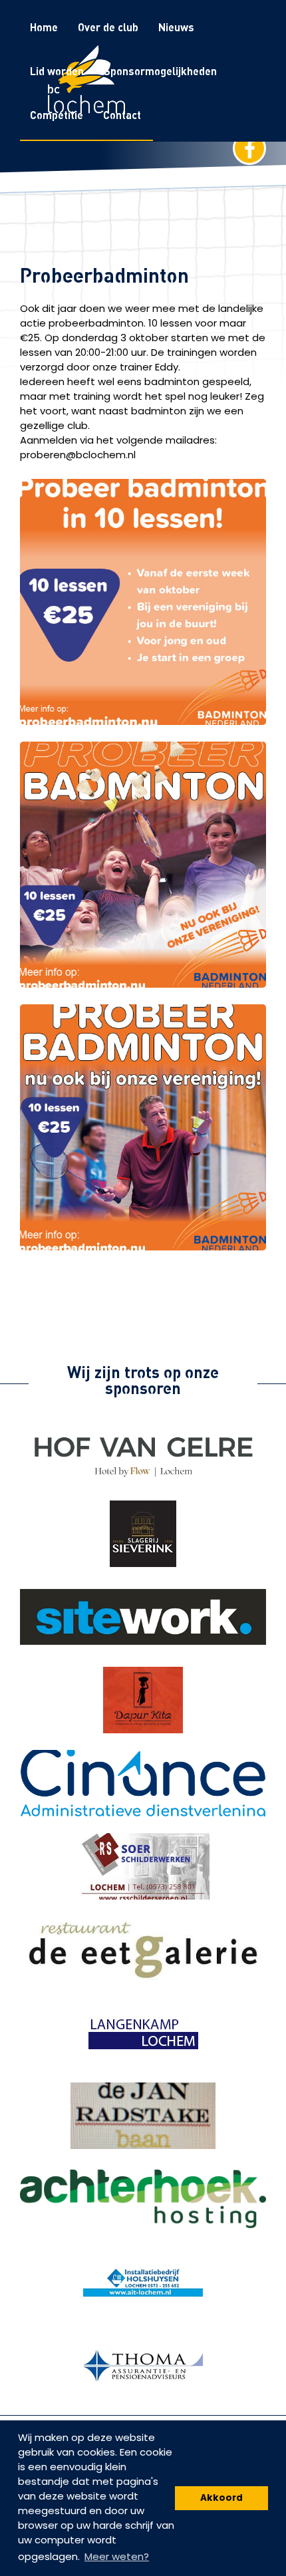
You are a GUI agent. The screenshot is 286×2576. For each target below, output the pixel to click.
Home (44, 27)
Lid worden (57, 71)
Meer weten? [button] (117, 2556)
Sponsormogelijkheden (160, 71)
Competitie (57, 115)
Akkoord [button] (221, 2498)
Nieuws (176, 27)
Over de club (108, 27)
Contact (122, 115)
